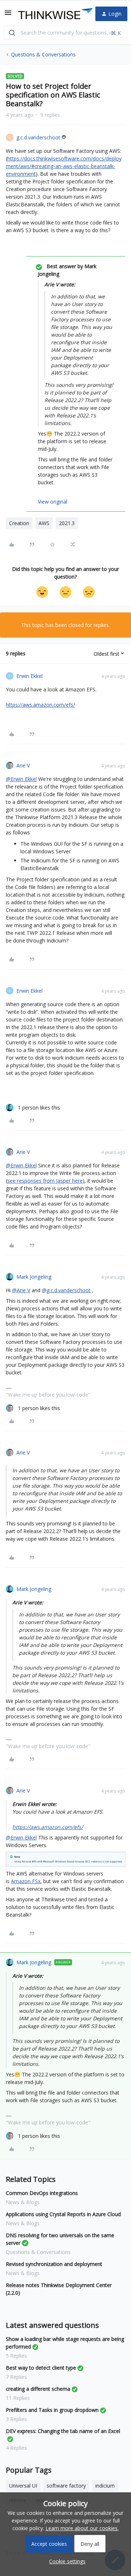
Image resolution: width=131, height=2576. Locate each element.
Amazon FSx (26, 1881)
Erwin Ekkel (29, 676)
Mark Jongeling (34, 1277)
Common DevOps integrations (42, 2193)
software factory (66, 2486)
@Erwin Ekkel (21, 779)
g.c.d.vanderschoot (38, 137)
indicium (105, 2486)
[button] (8, 15)
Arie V (23, 765)
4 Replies (16, 2448)
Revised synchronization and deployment (54, 2264)
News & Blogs (23, 2202)
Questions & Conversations (43, 54)
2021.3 (67, 523)
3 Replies (16, 2419)
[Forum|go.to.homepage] (51, 14)
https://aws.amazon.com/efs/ (40, 705)
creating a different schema (38, 2389)
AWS (44, 523)
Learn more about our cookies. (82, 2528)
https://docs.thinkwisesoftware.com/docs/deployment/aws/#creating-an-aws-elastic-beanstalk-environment (64, 166)
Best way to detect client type (41, 2368)
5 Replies (16, 2356)
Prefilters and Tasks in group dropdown (52, 2410)
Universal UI (23, 2486)
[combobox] (65, 33)
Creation (19, 523)
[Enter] (12, 33)
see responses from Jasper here (45, 1181)
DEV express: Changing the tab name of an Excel (63, 2431)
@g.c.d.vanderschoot (66, 1290)
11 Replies (18, 2398)
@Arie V (21, 1290)
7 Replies (16, 2377)
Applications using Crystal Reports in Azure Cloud (63, 2214)
